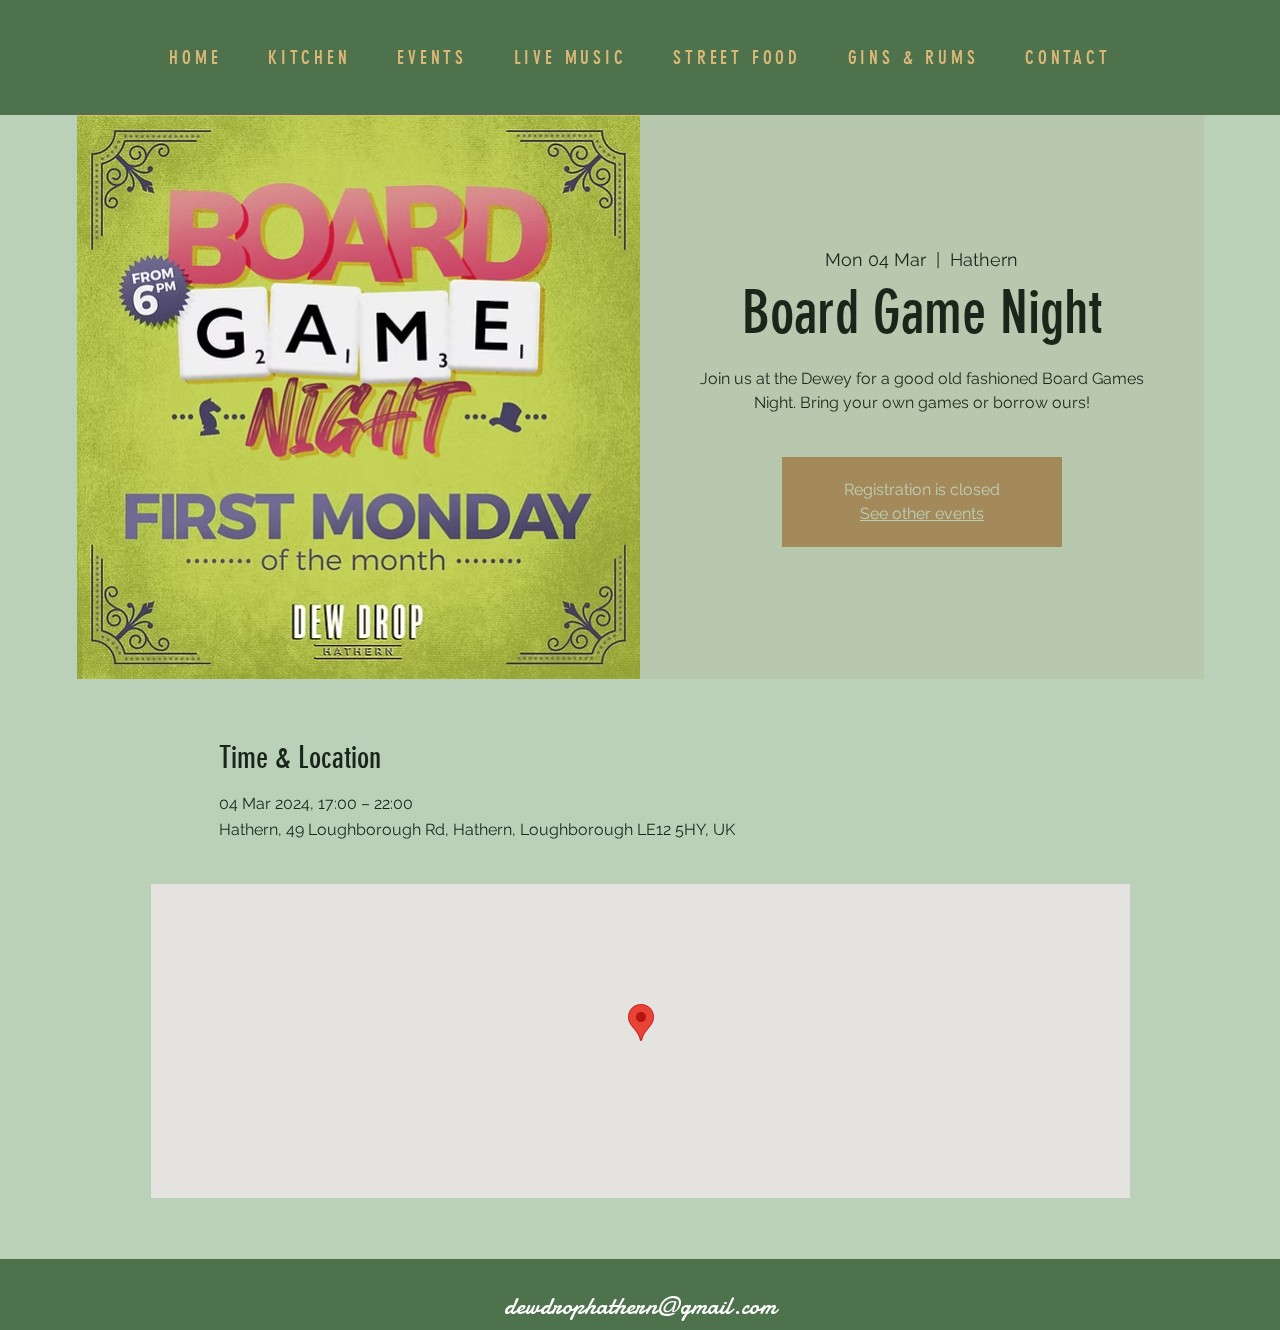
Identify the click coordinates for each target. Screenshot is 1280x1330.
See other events (922, 513)
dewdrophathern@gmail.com (640, 1306)
